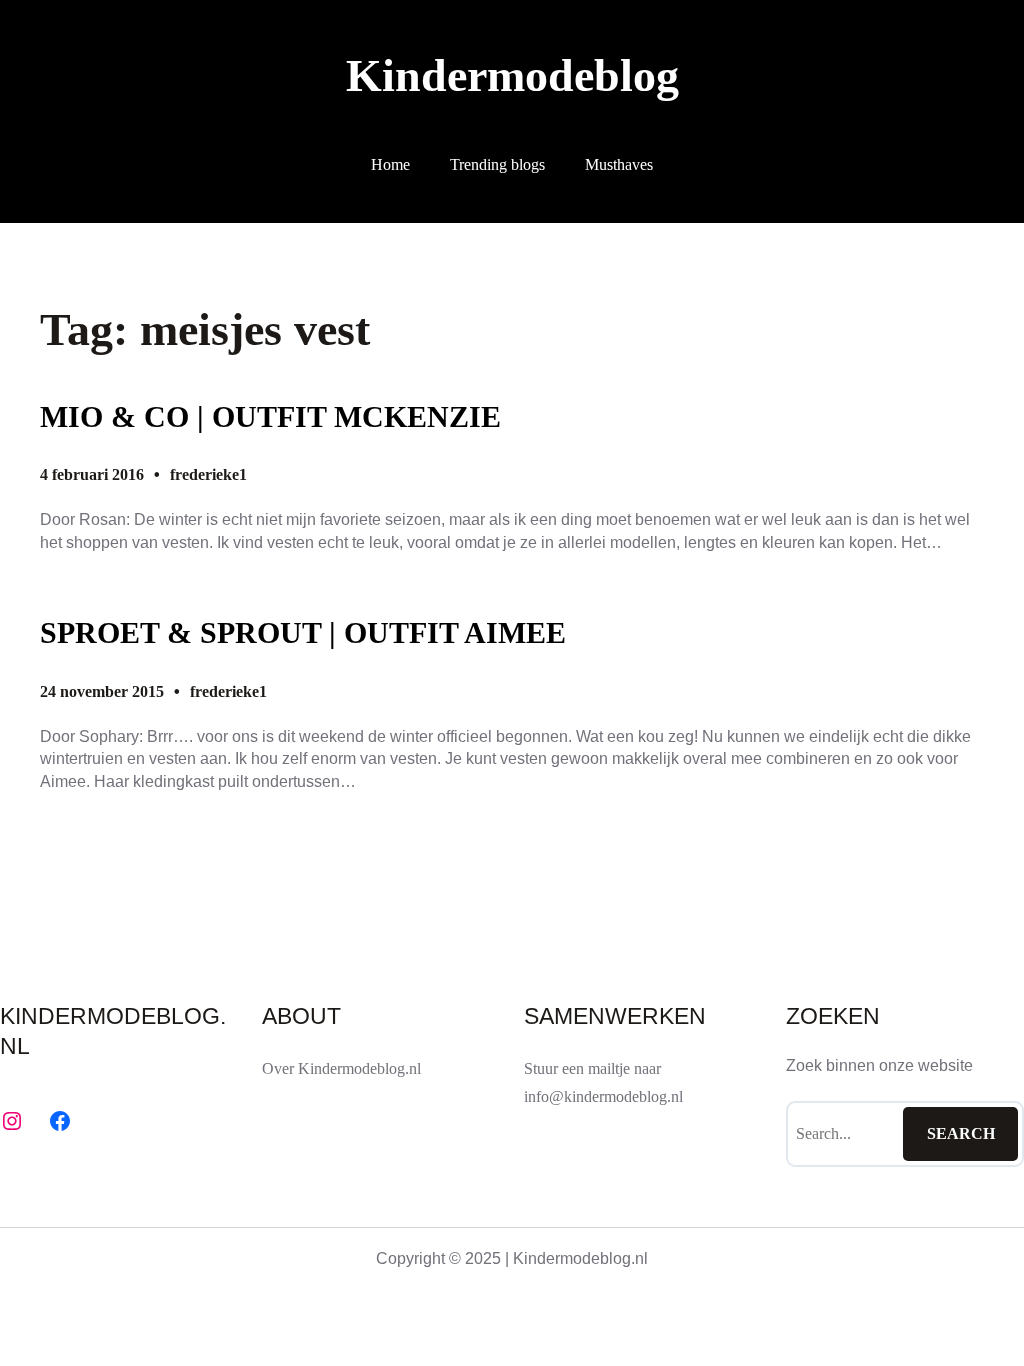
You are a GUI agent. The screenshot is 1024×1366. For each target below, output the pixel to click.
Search (961, 1133)
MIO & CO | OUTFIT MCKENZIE (270, 417)
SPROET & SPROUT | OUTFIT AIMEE (303, 633)
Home (390, 164)
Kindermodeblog (512, 75)
